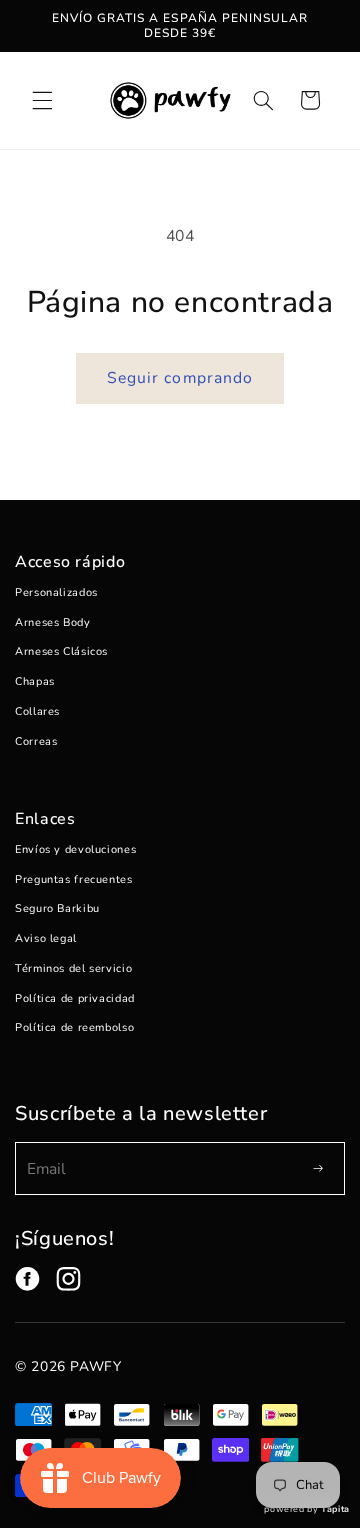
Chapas (35, 681)
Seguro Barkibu (57, 908)
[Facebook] (27, 1279)
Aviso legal (46, 938)
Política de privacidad (75, 998)
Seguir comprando (180, 378)
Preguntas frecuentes (74, 879)
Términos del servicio (73, 968)
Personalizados (56, 592)
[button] (42, 100)
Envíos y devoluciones (75, 849)
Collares (37, 711)
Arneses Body (53, 622)
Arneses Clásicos (61, 651)
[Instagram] (68, 1279)
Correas (36, 741)
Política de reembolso (74, 1027)
